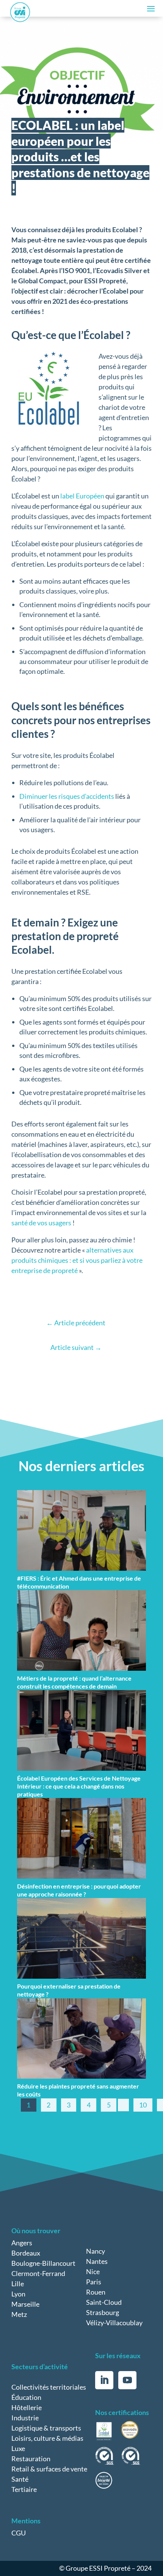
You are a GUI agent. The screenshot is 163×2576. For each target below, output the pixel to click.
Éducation (26, 2397)
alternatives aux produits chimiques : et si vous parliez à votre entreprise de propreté (77, 1260)
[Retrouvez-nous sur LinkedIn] (104, 2380)
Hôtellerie (27, 2407)
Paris (94, 2282)
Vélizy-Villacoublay (114, 2323)
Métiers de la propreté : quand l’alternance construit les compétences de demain (74, 1682)
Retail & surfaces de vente (49, 2469)
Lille (18, 2284)
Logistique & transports (46, 2428)
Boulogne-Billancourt (43, 2263)
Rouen (96, 2292)
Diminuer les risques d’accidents (67, 796)
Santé (20, 2479)
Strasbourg (103, 2312)
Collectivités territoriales (49, 2387)
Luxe (18, 2448)
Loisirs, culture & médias (47, 2438)
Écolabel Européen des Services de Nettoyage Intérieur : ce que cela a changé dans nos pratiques (79, 1786)
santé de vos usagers (41, 1223)
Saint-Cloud (104, 2302)
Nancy (96, 2251)
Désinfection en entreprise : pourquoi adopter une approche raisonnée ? (79, 1890)
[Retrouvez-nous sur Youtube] (127, 2380)
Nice (93, 2271)
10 (143, 2105)
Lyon (18, 2294)
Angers (22, 2243)
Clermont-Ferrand (38, 2273)
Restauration (31, 2459)
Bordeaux (26, 2253)
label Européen (82, 496)
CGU (19, 2533)
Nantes (97, 2261)
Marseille (25, 2304)
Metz (19, 2314)
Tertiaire (24, 2489)
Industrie (25, 2418)
